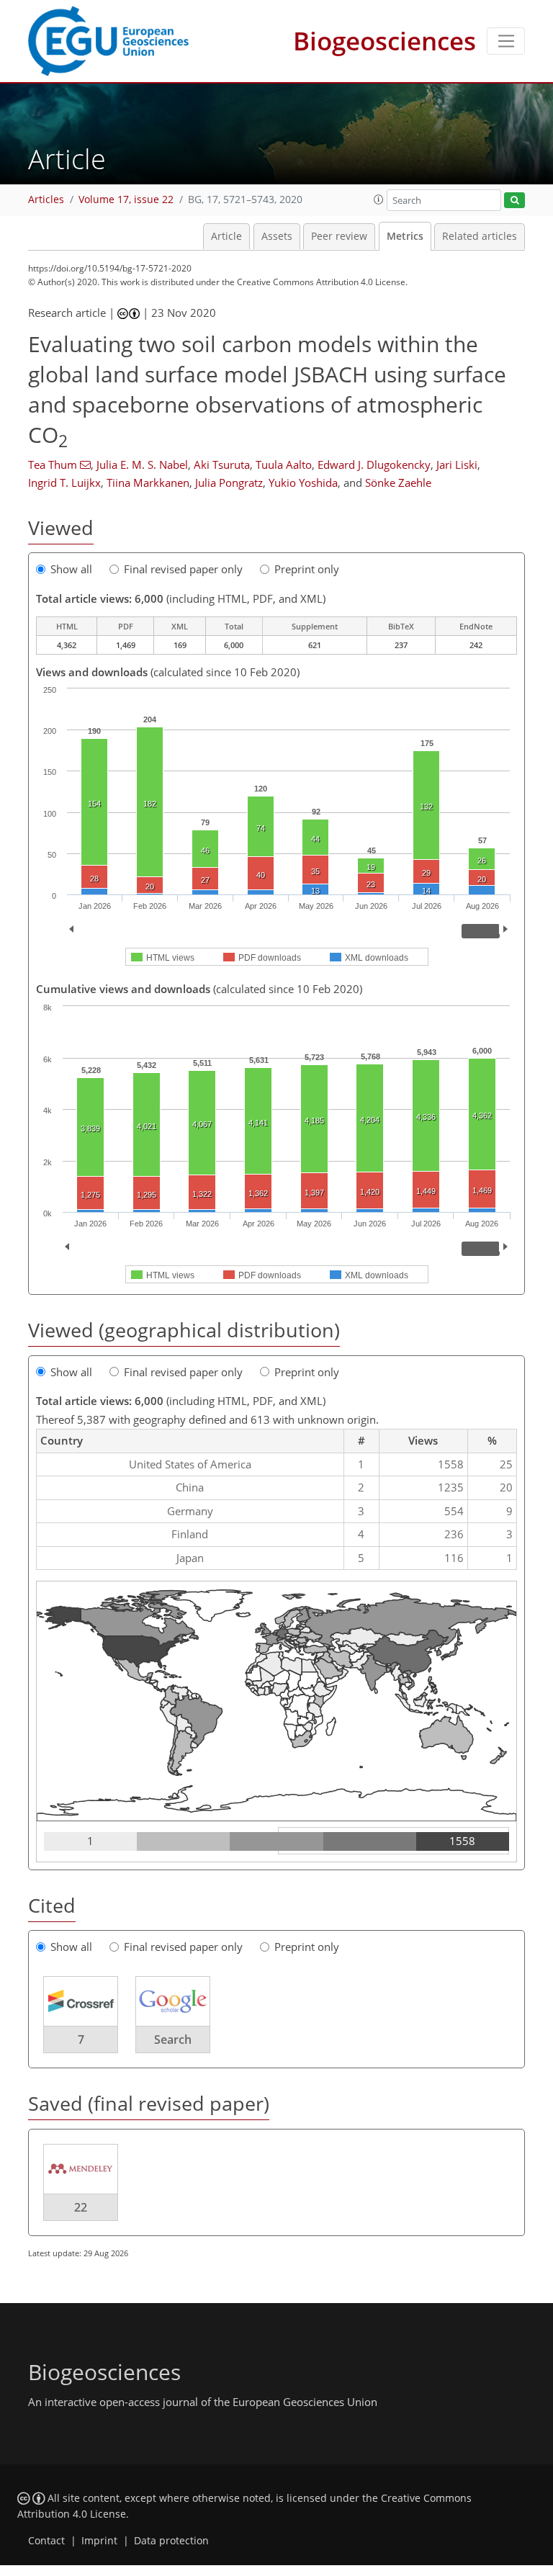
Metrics (405, 236)
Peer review (339, 236)
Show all (71, 569)
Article (226, 236)
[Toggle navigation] (506, 41)
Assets (277, 236)
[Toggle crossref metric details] (81, 2000)
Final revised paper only (183, 569)
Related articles (480, 236)
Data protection (171, 2541)
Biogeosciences (385, 41)
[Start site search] (514, 201)
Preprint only (307, 569)
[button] (379, 199)
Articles (46, 199)
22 (81, 2207)
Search (173, 2039)
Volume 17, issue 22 (126, 199)
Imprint (99, 2541)
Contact (46, 2541)
